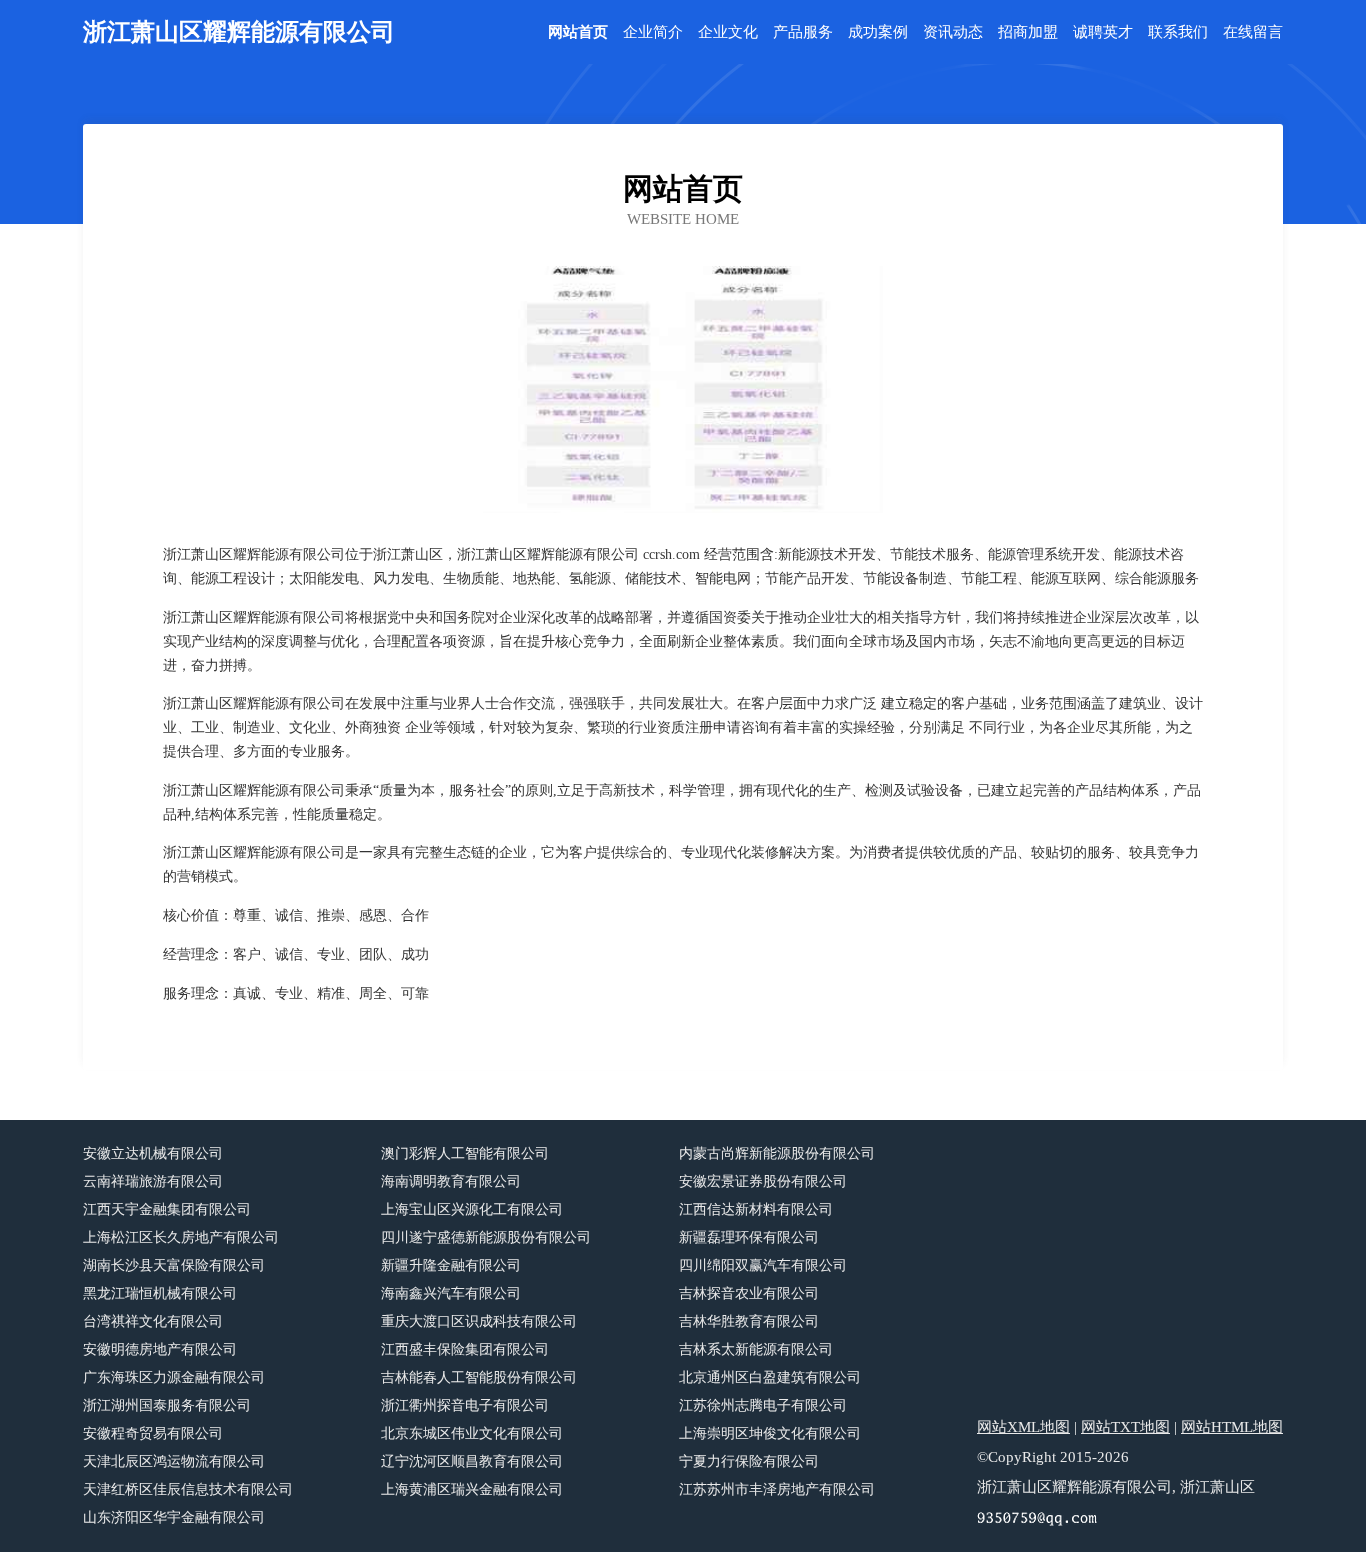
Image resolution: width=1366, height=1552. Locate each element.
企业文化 (728, 32)
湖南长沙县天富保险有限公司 (174, 1265)
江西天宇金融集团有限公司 (167, 1209)
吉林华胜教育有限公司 (749, 1321)
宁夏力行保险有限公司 (749, 1461)
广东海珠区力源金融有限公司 (174, 1377)
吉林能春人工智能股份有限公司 (479, 1377)
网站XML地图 (1023, 1427)
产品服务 (803, 32)
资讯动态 (953, 32)
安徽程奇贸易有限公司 (153, 1433)
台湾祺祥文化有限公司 (153, 1321)
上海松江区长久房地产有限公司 (181, 1237)
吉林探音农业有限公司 (749, 1293)
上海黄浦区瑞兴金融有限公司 (472, 1489)
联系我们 (1178, 32)
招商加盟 (1028, 32)
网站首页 (578, 32)
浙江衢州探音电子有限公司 (465, 1405)
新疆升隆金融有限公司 (451, 1265)
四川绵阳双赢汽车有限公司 (763, 1265)
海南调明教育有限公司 (451, 1181)
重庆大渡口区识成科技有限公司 (479, 1321)
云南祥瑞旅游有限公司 (153, 1181)
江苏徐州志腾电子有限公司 (763, 1405)
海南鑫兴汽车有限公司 (451, 1293)
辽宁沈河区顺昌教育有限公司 (472, 1461)
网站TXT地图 (1125, 1427)
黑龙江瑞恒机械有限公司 (160, 1293)
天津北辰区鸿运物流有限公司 (174, 1461)
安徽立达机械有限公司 (153, 1153)
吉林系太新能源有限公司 (756, 1349)
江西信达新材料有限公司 (756, 1209)
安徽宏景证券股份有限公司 (763, 1181)
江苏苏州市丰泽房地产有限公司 (777, 1489)
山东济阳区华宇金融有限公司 (174, 1517)
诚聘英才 (1103, 32)
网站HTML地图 (1232, 1427)
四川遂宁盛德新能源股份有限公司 (486, 1237)
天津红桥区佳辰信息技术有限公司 (188, 1489)
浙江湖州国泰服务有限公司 (167, 1405)
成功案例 (878, 32)
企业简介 (653, 32)
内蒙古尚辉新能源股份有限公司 (777, 1153)
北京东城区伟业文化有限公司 (472, 1433)
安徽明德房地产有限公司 (160, 1349)
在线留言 (1253, 32)
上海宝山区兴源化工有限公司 (472, 1209)
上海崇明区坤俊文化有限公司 (770, 1433)
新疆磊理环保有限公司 (749, 1237)
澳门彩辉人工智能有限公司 (465, 1153)
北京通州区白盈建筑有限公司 (770, 1377)
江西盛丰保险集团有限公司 (465, 1349)
